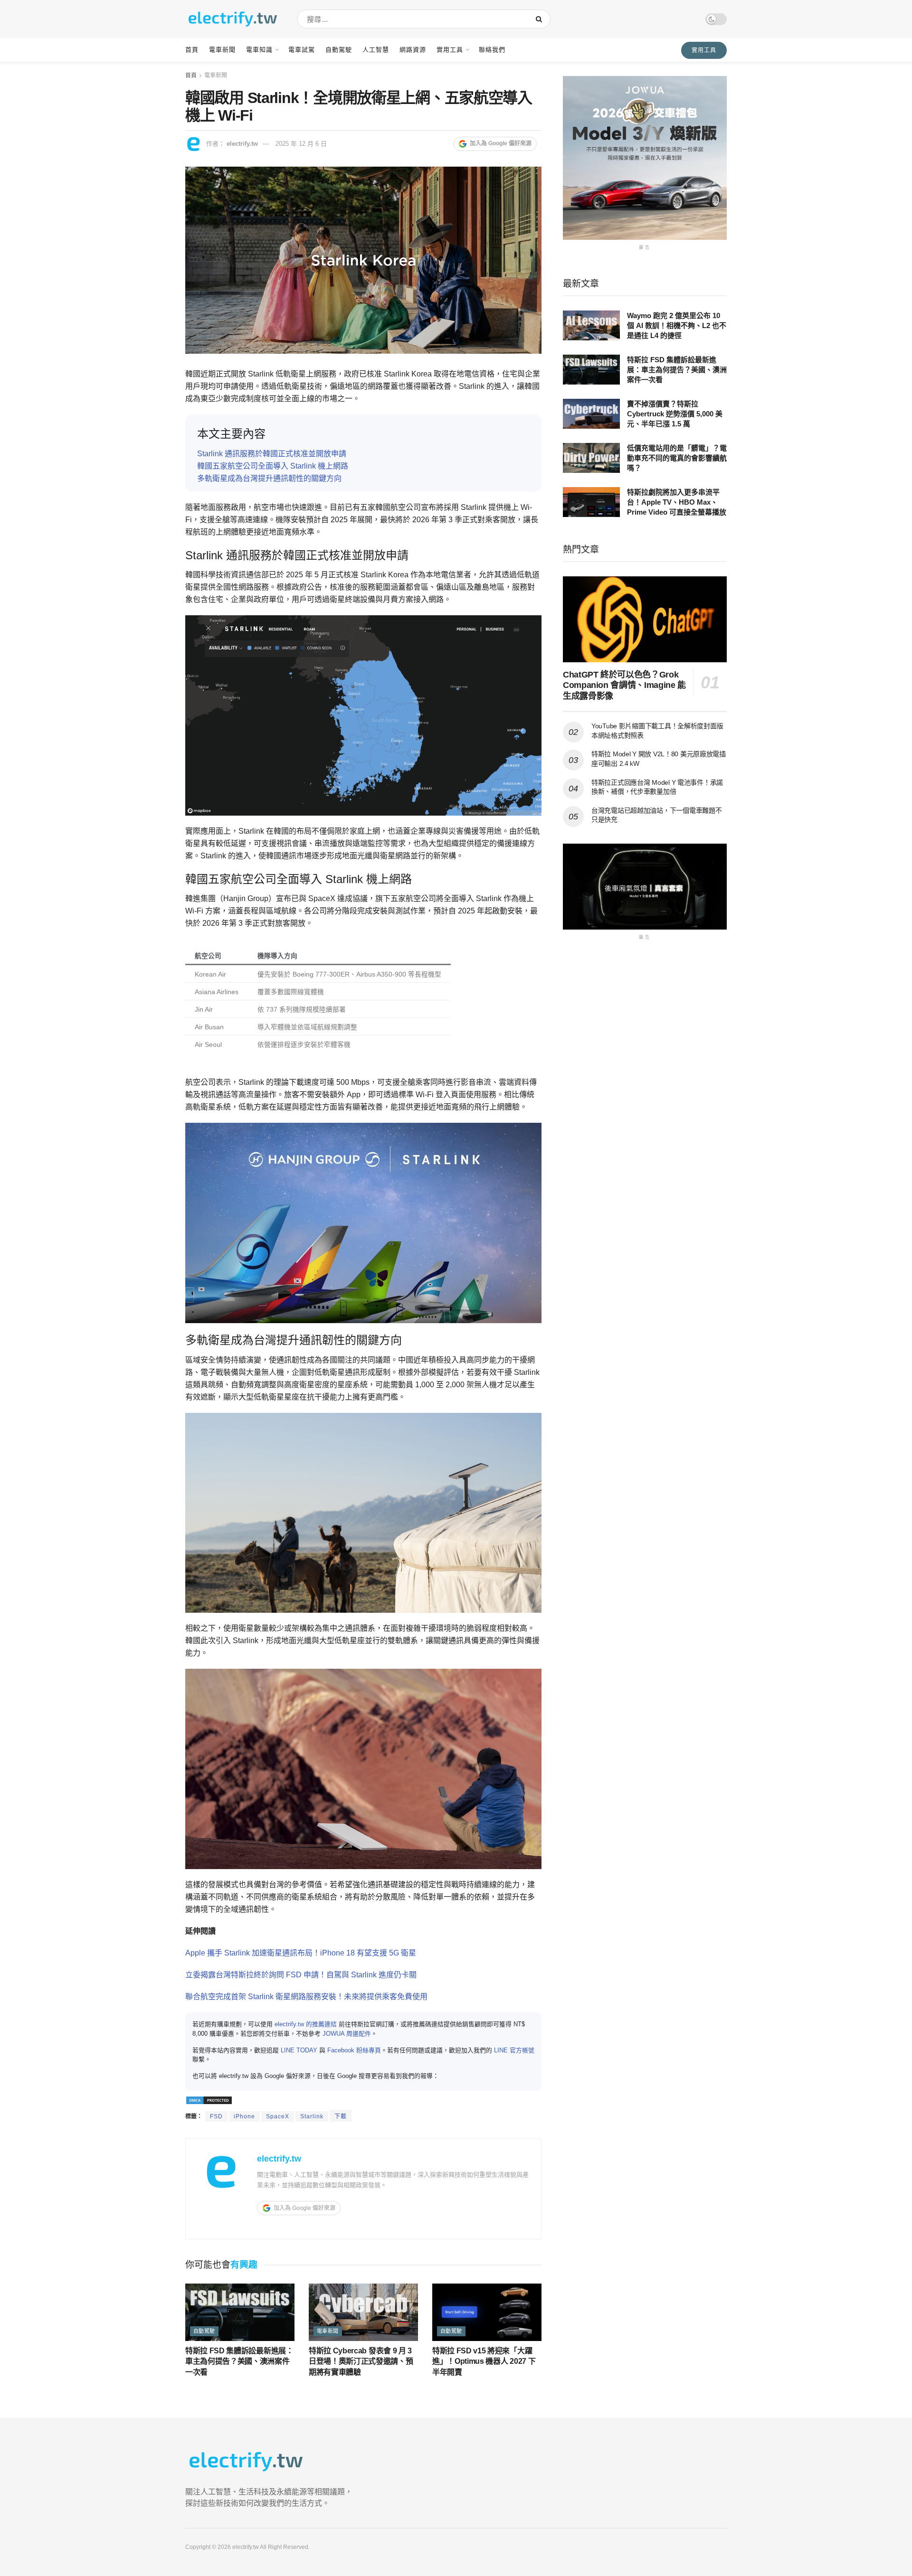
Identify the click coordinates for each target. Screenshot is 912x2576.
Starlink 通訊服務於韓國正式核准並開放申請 (272, 454)
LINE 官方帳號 (514, 2050)
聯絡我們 (492, 50)
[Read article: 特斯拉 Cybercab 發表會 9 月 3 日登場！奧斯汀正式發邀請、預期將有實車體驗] (363, 2312)
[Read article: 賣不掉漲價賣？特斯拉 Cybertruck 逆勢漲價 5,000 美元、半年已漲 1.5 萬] (591, 414)
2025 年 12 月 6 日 (301, 144)
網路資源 (413, 50)
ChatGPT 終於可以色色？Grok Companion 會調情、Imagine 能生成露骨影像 (624, 685)
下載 (341, 2116)
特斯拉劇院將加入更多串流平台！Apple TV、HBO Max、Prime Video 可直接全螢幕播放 (677, 502)
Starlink (312, 2116)
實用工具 (450, 50)
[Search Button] (541, 19)
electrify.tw (242, 144)
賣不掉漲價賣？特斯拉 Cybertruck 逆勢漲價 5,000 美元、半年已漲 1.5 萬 (675, 414)
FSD (216, 2116)
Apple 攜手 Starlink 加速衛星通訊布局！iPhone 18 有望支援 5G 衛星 (301, 1953)
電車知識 (259, 50)
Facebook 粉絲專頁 (354, 2050)
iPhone (244, 2116)
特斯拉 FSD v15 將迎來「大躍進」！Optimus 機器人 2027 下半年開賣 (484, 2361)
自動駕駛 (339, 50)
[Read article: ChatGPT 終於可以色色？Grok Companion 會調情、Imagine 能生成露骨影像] (645, 619)
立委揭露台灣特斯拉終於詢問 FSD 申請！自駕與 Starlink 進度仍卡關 (301, 1975)
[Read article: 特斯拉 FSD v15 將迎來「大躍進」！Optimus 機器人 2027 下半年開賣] (487, 2312)
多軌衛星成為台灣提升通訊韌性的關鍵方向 (269, 478)
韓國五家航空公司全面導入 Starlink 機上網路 (273, 466)
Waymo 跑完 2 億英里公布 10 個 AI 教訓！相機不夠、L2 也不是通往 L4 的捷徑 (677, 325)
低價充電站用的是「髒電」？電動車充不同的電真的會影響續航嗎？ (677, 458)
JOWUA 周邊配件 (347, 2034)
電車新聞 (222, 50)
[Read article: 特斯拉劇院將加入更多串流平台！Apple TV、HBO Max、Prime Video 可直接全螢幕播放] (591, 502)
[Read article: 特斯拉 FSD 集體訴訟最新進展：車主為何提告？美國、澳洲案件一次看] (240, 2312)
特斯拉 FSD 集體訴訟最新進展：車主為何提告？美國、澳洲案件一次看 (239, 2361)
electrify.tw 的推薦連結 (306, 2024)
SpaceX (278, 2116)
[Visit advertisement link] (645, 158)
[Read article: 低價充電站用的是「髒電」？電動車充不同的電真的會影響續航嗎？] (591, 458)
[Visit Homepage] (233, 19)
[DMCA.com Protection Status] (209, 2100)
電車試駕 (302, 50)
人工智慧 (376, 50)
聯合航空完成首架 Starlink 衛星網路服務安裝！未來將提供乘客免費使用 (306, 1997)
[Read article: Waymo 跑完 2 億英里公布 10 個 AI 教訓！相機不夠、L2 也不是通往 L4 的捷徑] (591, 325)
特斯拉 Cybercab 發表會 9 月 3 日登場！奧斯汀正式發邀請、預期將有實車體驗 (361, 2361)
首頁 (192, 50)
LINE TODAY (299, 2050)
